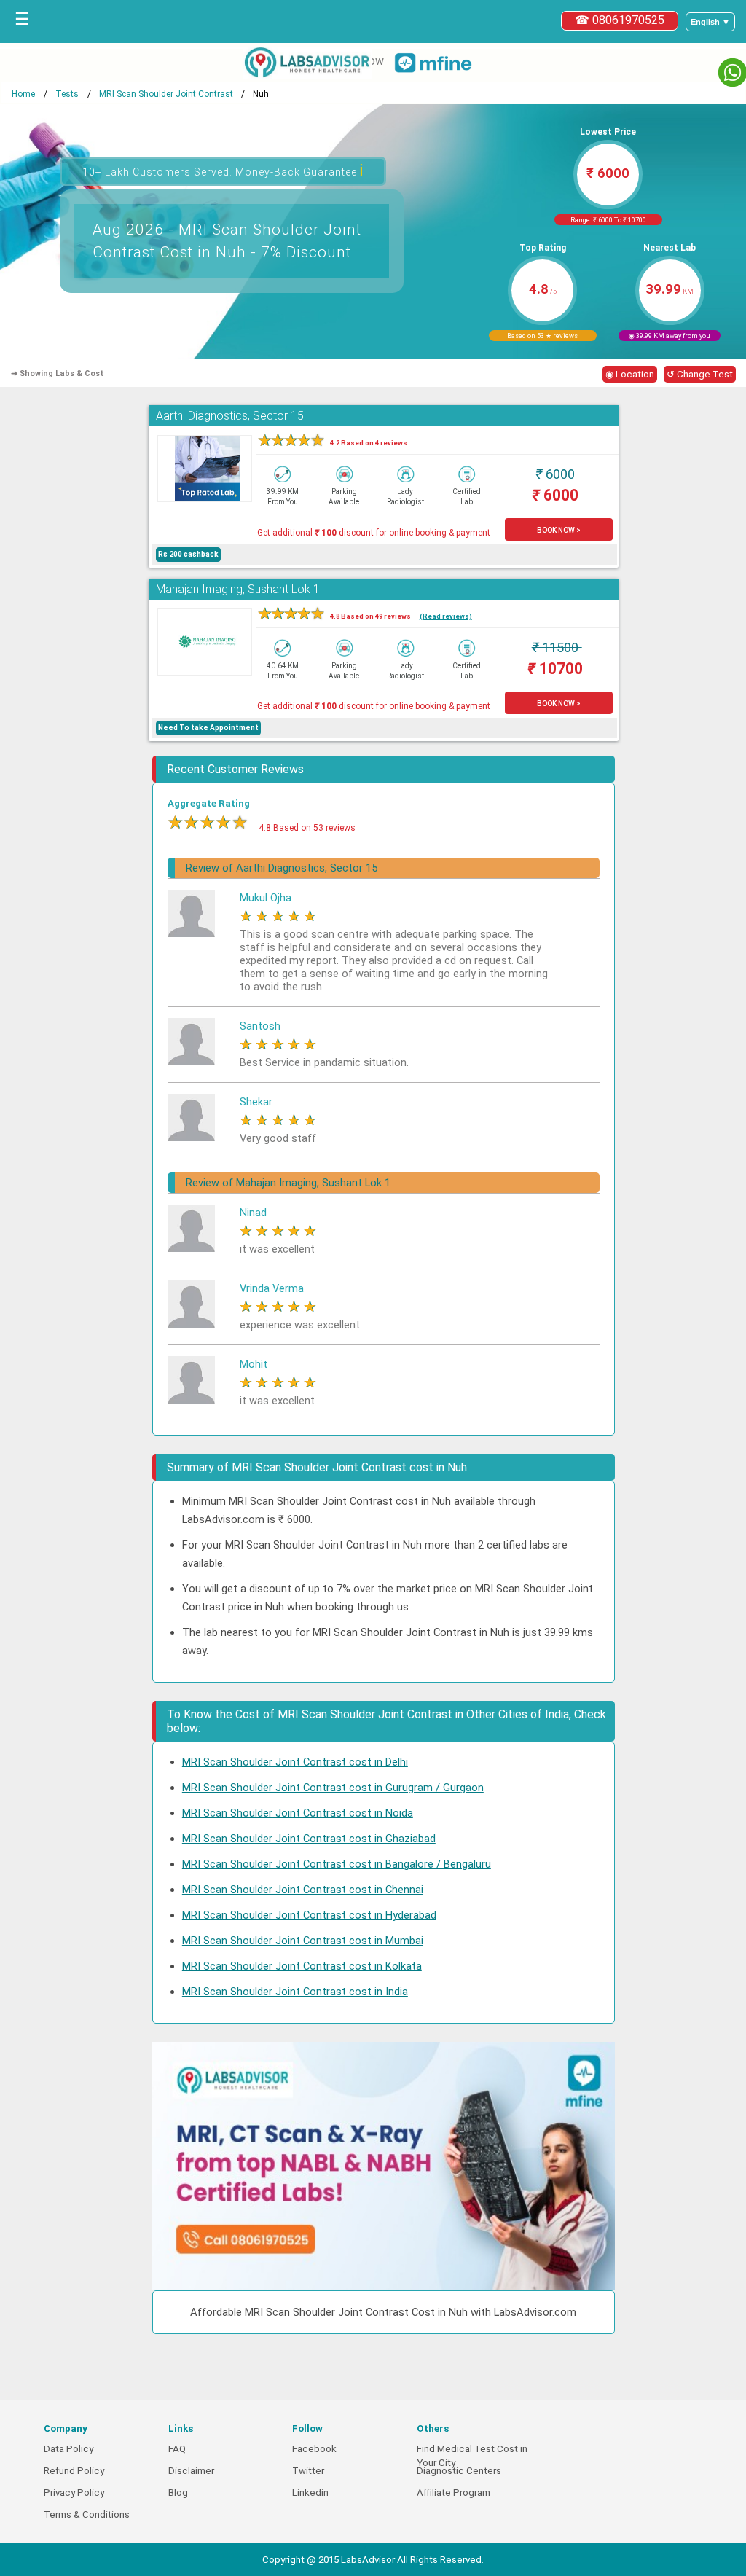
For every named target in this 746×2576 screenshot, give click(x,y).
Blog (178, 2493)
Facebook (314, 2449)
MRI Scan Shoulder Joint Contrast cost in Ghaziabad (309, 1839)
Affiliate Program (454, 2493)
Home (23, 94)
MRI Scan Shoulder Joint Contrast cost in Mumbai (303, 1941)
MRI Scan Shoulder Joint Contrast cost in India (295, 1992)
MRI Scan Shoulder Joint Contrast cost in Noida (298, 1813)
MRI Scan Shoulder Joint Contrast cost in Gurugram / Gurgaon (333, 1788)
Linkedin (310, 2493)
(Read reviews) (446, 616)
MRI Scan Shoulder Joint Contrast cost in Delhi (295, 1762)
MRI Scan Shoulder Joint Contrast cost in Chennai (303, 1890)
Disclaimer (191, 2471)
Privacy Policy (74, 2493)
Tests (67, 94)
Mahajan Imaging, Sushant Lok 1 (238, 589)
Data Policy (68, 2449)
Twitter (308, 2471)
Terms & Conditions (87, 2514)
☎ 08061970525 (620, 20)
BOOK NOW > (559, 530)
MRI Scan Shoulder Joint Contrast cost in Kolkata (302, 1966)
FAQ (177, 2449)
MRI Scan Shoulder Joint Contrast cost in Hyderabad (309, 1915)
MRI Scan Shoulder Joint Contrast (166, 94)
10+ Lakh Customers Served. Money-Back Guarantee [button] (223, 170)
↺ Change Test (700, 374)
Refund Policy (74, 2471)
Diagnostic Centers (459, 2471)
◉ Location (630, 374)
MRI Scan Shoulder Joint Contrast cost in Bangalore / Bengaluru (337, 1864)
